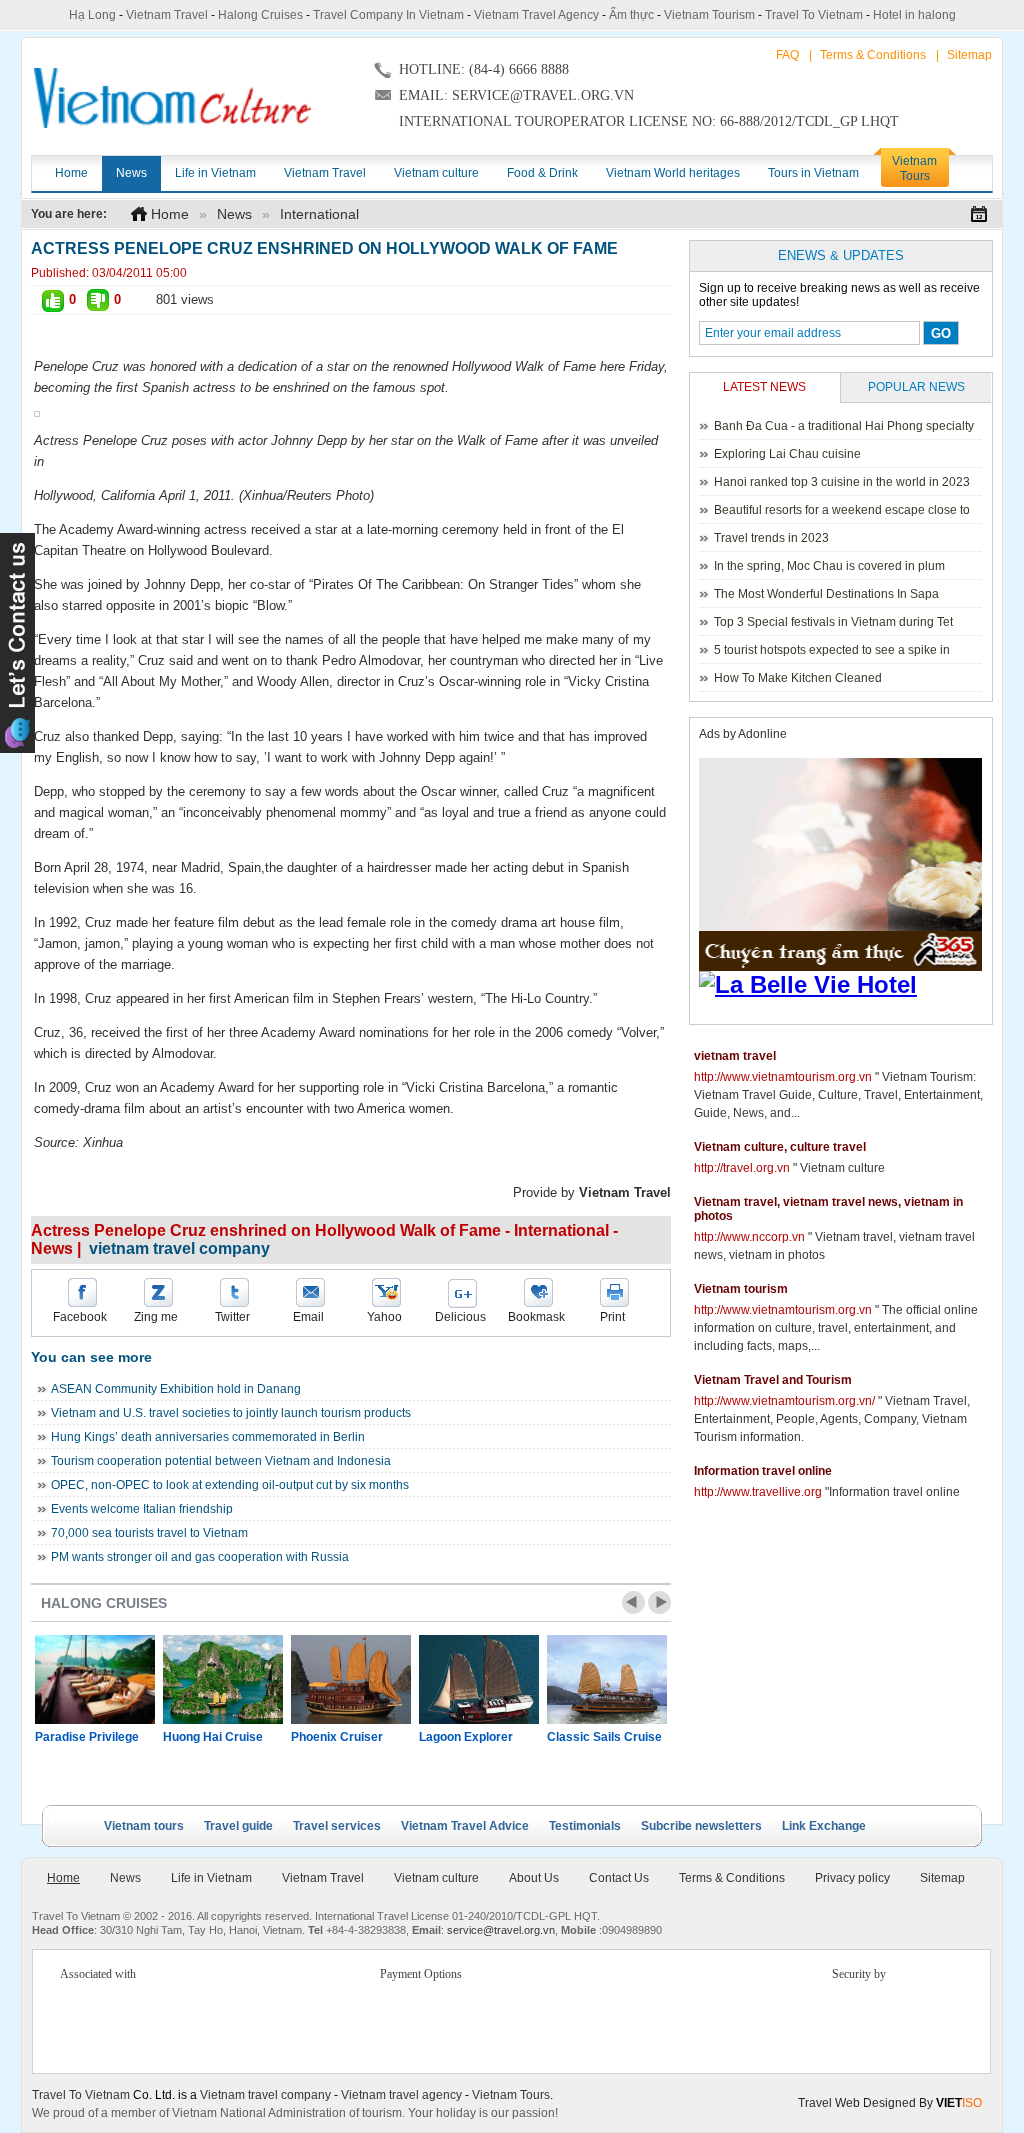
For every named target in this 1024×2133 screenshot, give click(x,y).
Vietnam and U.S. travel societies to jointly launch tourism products (231, 1413)
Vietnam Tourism (709, 15)
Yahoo (384, 1317)
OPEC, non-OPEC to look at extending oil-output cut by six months (230, 1485)
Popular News (916, 387)
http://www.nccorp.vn (749, 1237)
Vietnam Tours (511, 2095)
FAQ (787, 55)
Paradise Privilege (87, 1737)
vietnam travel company (179, 1248)
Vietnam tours (144, 1826)
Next (659, 1602)
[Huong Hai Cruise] (223, 1679)
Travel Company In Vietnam (388, 15)
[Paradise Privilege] (95, 1679)
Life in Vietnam (211, 1878)
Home (170, 214)
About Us (534, 1878)
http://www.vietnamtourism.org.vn (783, 1077)
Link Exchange (824, 1826)
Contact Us (619, 1878)
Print (612, 1317)
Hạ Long (92, 15)
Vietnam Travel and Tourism (773, 1380)
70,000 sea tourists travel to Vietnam (149, 1533)
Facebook (80, 1317)
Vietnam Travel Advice (465, 1826)
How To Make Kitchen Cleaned (798, 678)
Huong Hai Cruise (213, 1737)
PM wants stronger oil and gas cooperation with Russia (200, 1557)
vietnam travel (735, 1056)
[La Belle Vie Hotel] (844, 985)
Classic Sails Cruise (604, 1737)
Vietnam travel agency (401, 2095)
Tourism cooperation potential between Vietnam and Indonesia (221, 1461)
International (319, 214)
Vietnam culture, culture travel (780, 1147)
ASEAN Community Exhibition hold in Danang (176, 1389)
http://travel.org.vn (742, 1168)
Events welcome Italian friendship (142, 1509)
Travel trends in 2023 (771, 538)
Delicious (460, 1317)
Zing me (156, 1317)
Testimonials (585, 1826)
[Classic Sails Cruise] (607, 1679)
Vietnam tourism (741, 1289)
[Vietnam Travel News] (172, 98)
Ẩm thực (631, 15)
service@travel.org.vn (501, 1930)
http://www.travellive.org (758, 1492)
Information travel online (763, 1471)
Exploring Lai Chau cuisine (787, 454)
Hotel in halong (914, 15)
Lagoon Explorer (466, 1737)
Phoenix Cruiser (337, 1737)
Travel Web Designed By (890, 2103)
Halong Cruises (260, 15)
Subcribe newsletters (701, 1826)
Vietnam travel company (265, 2095)
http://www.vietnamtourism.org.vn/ (784, 1401)
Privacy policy (852, 1878)
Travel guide (238, 1826)
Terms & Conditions (873, 55)
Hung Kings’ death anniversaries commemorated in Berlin (208, 1437)
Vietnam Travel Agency (536, 15)
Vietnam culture (436, 1878)
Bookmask (536, 1317)
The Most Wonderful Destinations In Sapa (826, 594)
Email (308, 1317)
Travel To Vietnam (814, 15)
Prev (633, 1602)
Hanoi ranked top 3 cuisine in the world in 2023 (842, 482)
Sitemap (969, 55)
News (234, 214)
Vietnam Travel (167, 15)
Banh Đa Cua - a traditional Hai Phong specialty (844, 426)
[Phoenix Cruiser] (351, 1679)
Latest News (764, 387)
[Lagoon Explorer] (479, 1679)
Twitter (232, 1317)
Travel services (337, 1826)
